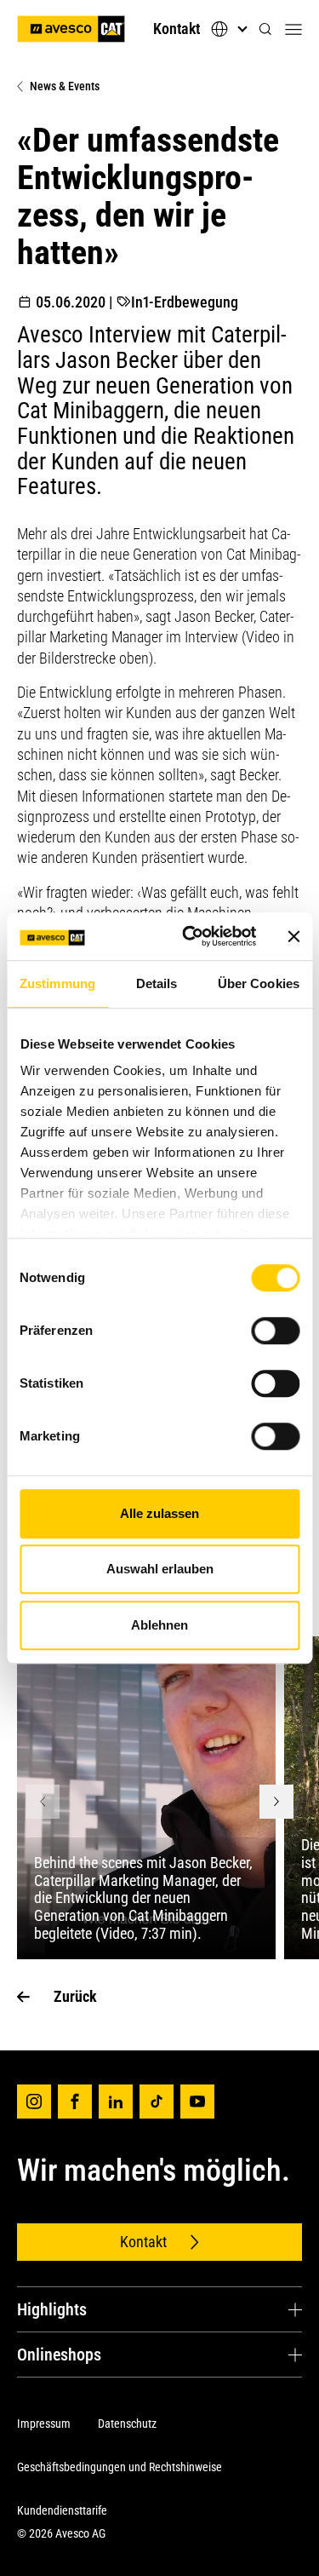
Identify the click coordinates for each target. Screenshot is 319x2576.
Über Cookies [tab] (259, 983)
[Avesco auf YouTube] (197, 2102)
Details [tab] (157, 983)
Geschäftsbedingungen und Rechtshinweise (120, 2467)
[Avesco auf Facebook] (75, 2102)
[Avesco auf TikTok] (157, 2102)
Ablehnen (159, 1625)
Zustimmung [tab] (57, 983)
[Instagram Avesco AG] (34, 2102)
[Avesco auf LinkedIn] (116, 2102)
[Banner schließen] (293, 936)
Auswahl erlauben (160, 1569)
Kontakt (177, 29)
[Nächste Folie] (276, 1802)
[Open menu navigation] (293, 29)
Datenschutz (127, 2424)
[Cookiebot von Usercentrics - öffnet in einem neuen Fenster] (190, 936)
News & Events (65, 86)
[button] (265, 29)
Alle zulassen (159, 1513)
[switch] (275, 1331)
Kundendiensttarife (62, 2510)
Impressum (44, 2424)
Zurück (75, 1996)
